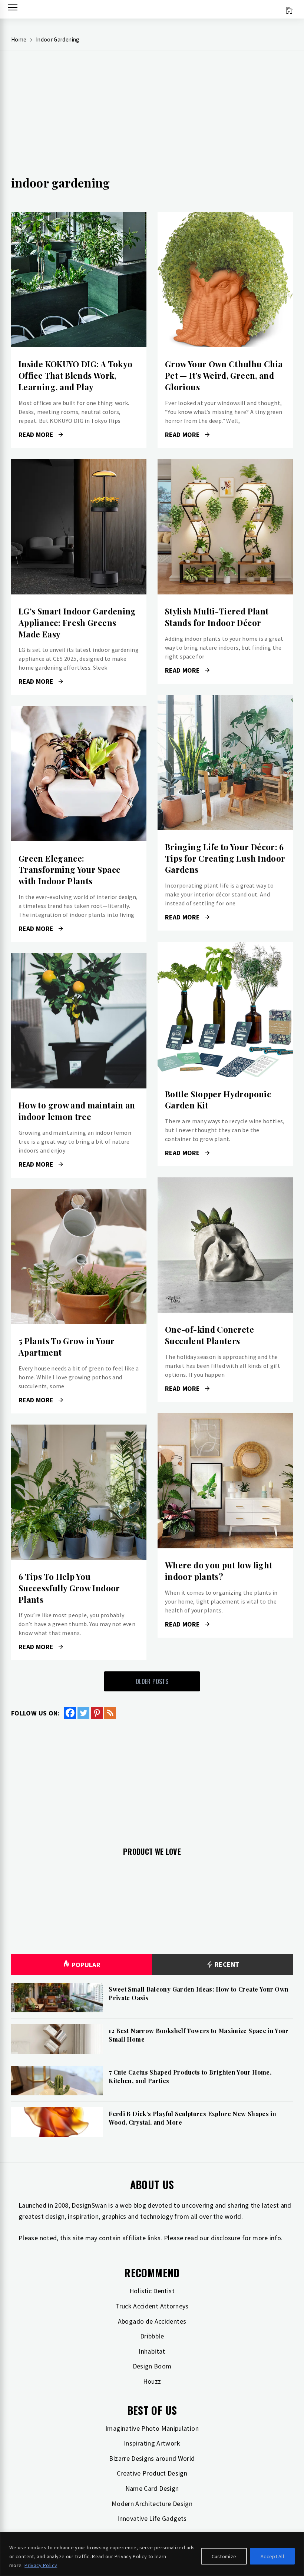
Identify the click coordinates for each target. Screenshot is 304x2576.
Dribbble (152, 2336)
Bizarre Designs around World (152, 2458)
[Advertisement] (152, 115)
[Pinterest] (97, 1713)
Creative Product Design (152, 2473)
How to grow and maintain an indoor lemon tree (77, 1111)
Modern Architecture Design (152, 2504)
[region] (152, 2554)
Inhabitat (152, 2351)
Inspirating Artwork (152, 2443)
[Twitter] (83, 1713)
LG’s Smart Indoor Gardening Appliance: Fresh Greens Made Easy (77, 623)
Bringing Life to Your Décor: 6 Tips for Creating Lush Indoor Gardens (225, 858)
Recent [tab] (226, 1964)
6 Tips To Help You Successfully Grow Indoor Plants (69, 1588)
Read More (79, 280)
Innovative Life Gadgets (152, 2518)
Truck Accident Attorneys (152, 2306)
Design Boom (152, 2366)
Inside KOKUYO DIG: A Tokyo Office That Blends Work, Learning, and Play (75, 375)
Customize (224, 2556)
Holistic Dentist (152, 2291)
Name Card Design (152, 2488)
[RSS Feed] (110, 1713)
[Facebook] (70, 1713)
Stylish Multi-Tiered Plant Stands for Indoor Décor (217, 617)
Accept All (272, 2556)
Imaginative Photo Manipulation (152, 2428)
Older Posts (152, 1681)
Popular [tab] (86, 1965)
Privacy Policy (41, 2565)
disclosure (226, 2238)
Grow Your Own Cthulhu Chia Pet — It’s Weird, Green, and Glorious (224, 375)
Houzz (152, 2381)
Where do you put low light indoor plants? (219, 1571)
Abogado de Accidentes (152, 2321)
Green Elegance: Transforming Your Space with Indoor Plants (70, 870)
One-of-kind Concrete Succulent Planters (209, 1335)
